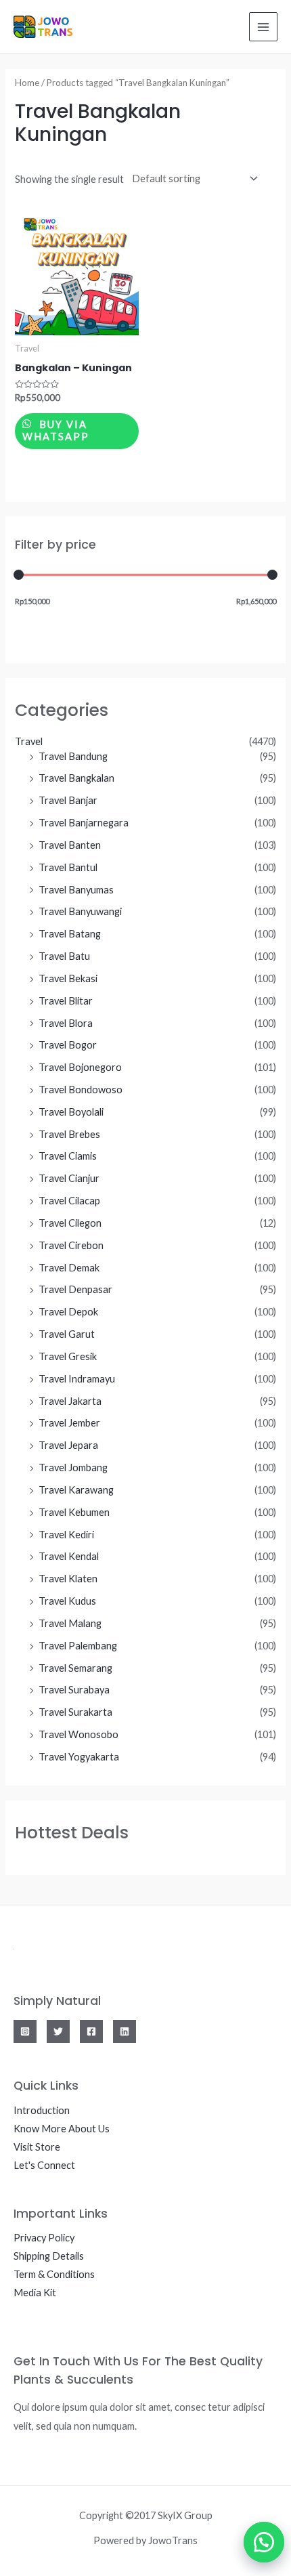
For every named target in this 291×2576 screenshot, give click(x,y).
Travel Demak (69, 1268)
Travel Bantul (68, 867)
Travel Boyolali (71, 1112)
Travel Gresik (68, 1356)
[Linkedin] (125, 2031)
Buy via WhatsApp (56, 431)
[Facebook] (91, 2031)
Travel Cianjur (69, 1178)
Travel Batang (70, 934)
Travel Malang (70, 1623)
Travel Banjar (68, 800)
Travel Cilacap (69, 1201)
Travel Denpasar (75, 1289)
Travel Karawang (76, 1490)
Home (27, 83)
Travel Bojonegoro (80, 1067)
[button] (257, 2542)
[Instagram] (25, 2031)
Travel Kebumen (74, 1512)
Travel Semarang (75, 1668)
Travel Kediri (66, 1535)
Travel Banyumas (76, 890)
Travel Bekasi (68, 978)
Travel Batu (64, 956)
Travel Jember (69, 1423)
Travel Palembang (78, 1646)
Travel (29, 741)
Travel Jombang (73, 1468)
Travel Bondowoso (81, 1090)
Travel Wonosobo (79, 1734)
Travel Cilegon (70, 1223)
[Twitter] (58, 2031)
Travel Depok (68, 1312)
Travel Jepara (68, 1445)
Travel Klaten (68, 1579)
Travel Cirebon (71, 1245)
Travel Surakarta (75, 1712)
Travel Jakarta (70, 1401)
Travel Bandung (73, 756)
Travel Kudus (67, 1601)
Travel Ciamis (68, 1156)
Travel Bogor (68, 1045)
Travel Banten (70, 845)
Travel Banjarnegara (84, 823)
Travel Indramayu (77, 1379)
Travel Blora (66, 1023)
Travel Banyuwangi (80, 911)
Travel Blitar (66, 1001)
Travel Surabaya (74, 1690)
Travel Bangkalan (76, 778)
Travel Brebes (69, 1134)
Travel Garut (67, 1334)
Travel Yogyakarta (79, 1757)
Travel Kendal (69, 1556)
